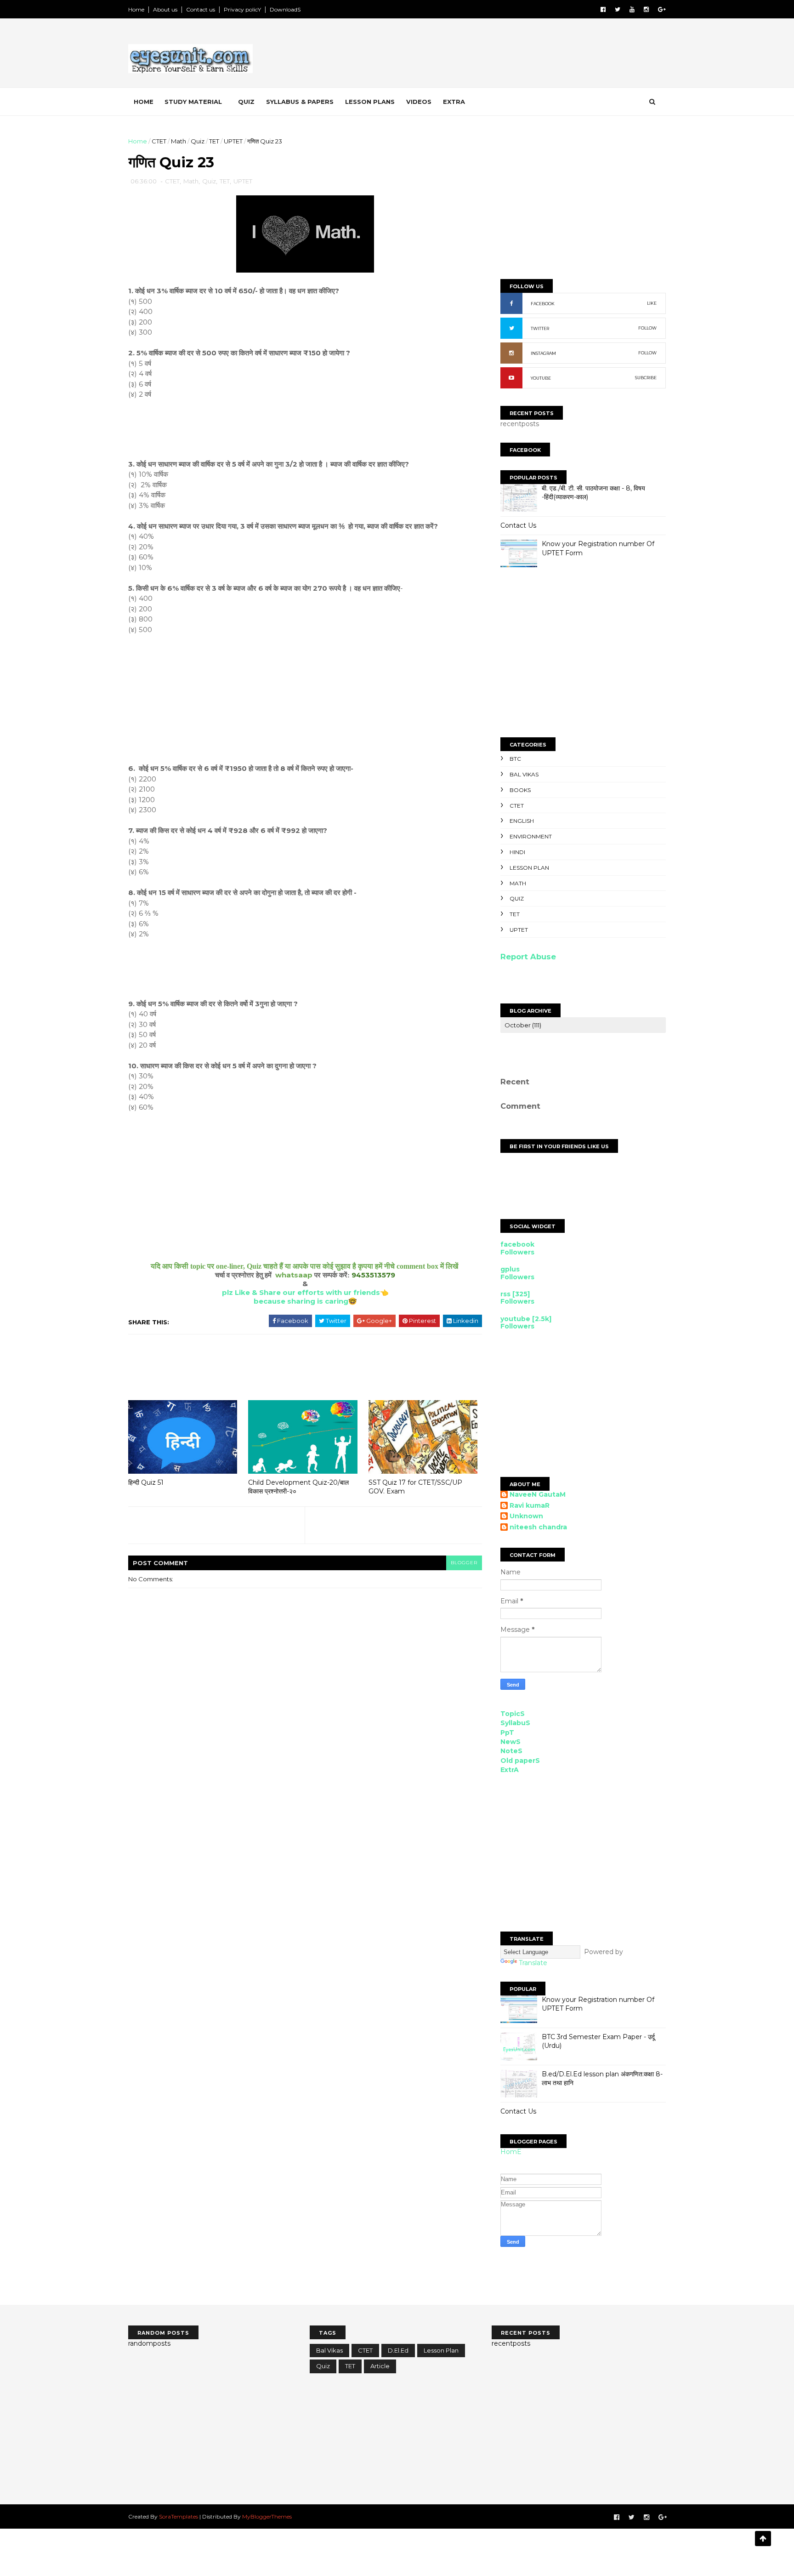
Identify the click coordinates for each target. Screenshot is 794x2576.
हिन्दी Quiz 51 (146, 1482)
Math (179, 141)
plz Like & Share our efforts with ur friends (301, 1292)
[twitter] (618, 9)
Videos (419, 102)
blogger (464, 1563)
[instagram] (646, 9)
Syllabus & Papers (300, 102)
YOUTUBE (541, 378)
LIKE (652, 303)
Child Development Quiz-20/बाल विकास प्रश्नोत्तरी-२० (298, 1487)
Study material (193, 102)
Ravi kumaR (530, 1506)
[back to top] (763, 2539)
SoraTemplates (179, 2516)
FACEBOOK (543, 304)
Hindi (517, 852)
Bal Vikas (524, 774)
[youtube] (632, 9)
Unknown (526, 1516)
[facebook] (603, 9)
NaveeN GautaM (538, 1495)
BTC (515, 759)
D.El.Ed (398, 2350)
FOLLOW (647, 328)
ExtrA (510, 1770)
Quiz (246, 102)
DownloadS (285, 9)
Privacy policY (242, 9)
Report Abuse (528, 957)
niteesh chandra (538, 1527)
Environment (531, 836)
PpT (507, 1733)
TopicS (513, 1714)
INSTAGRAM (543, 353)
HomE (511, 2152)
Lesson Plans (370, 102)
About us (165, 9)
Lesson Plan (529, 868)
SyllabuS (515, 1723)
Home (136, 9)
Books (520, 790)
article (380, 2366)
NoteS (511, 1751)
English (522, 821)
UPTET (233, 141)
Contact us (201, 9)
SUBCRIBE (646, 378)
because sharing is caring (301, 1301)
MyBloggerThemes (267, 2516)
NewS (510, 1742)
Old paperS (520, 1761)
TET (214, 141)
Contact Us (518, 525)
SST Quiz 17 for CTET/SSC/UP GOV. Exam (415, 1487)
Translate (533, 1963)
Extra (454, 102)
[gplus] (662, 9)
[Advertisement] (498, 55)
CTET (159, 141)
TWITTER (540, 328)
